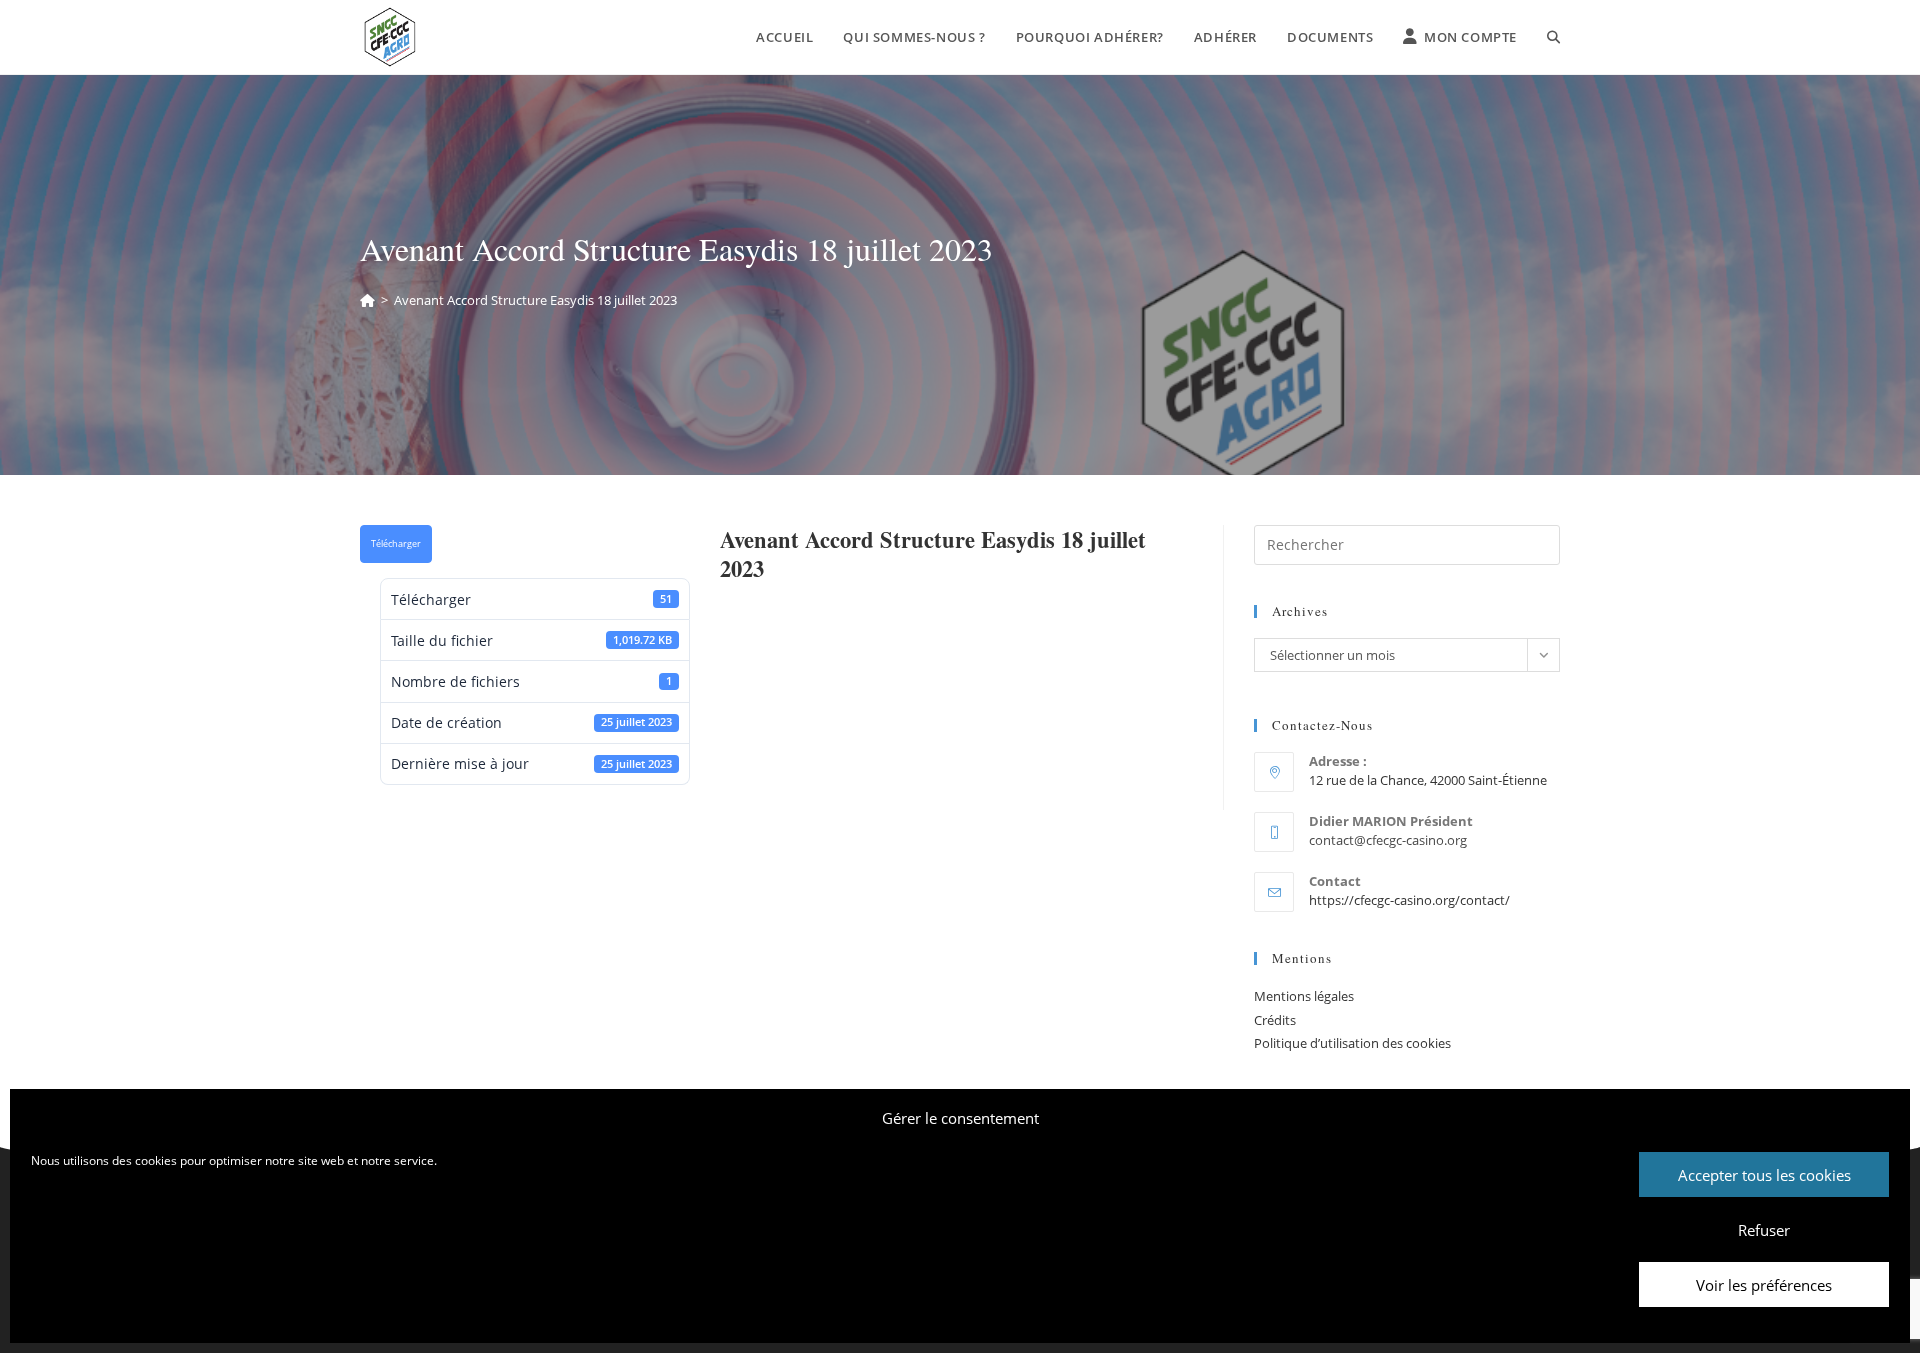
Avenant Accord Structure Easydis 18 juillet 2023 (535, 300)
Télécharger (396, 544)
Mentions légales (1304, 996)
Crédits (1275, 1020)
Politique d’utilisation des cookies (1352, 1043)
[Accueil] (367, 300)
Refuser (1764, 1230)
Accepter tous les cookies (1764, 1175)
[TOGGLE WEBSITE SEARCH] (1553, 37)
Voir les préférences (1764, 1285)
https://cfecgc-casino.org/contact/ (1409, 900)
